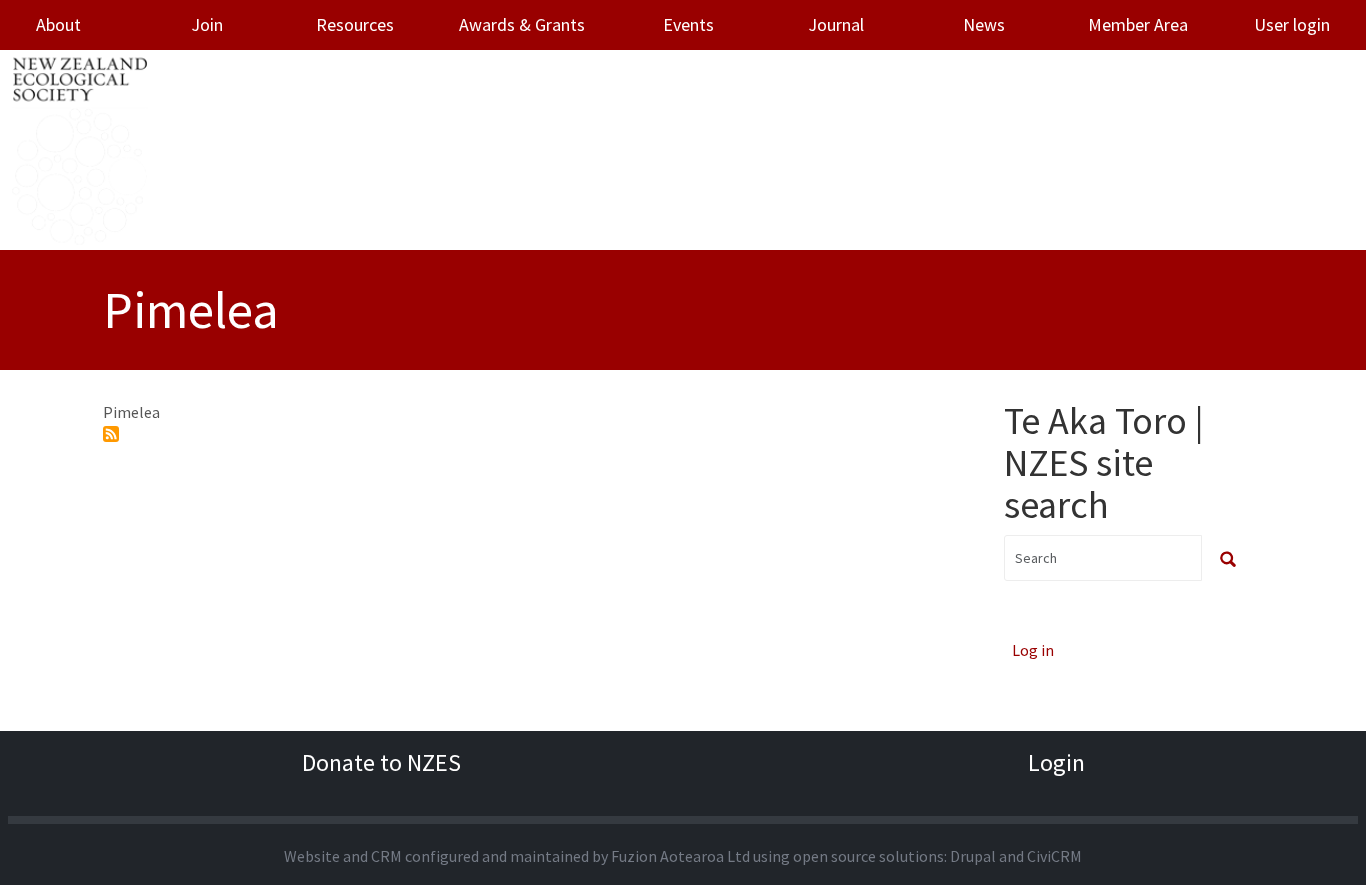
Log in (1033, 650)
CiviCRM (1054, 856)
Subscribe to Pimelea (111, 434)
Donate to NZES (381, 762)
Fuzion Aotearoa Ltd (680, 856)
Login (1056, 762)
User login (1292, 24)
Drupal (973, 856)
